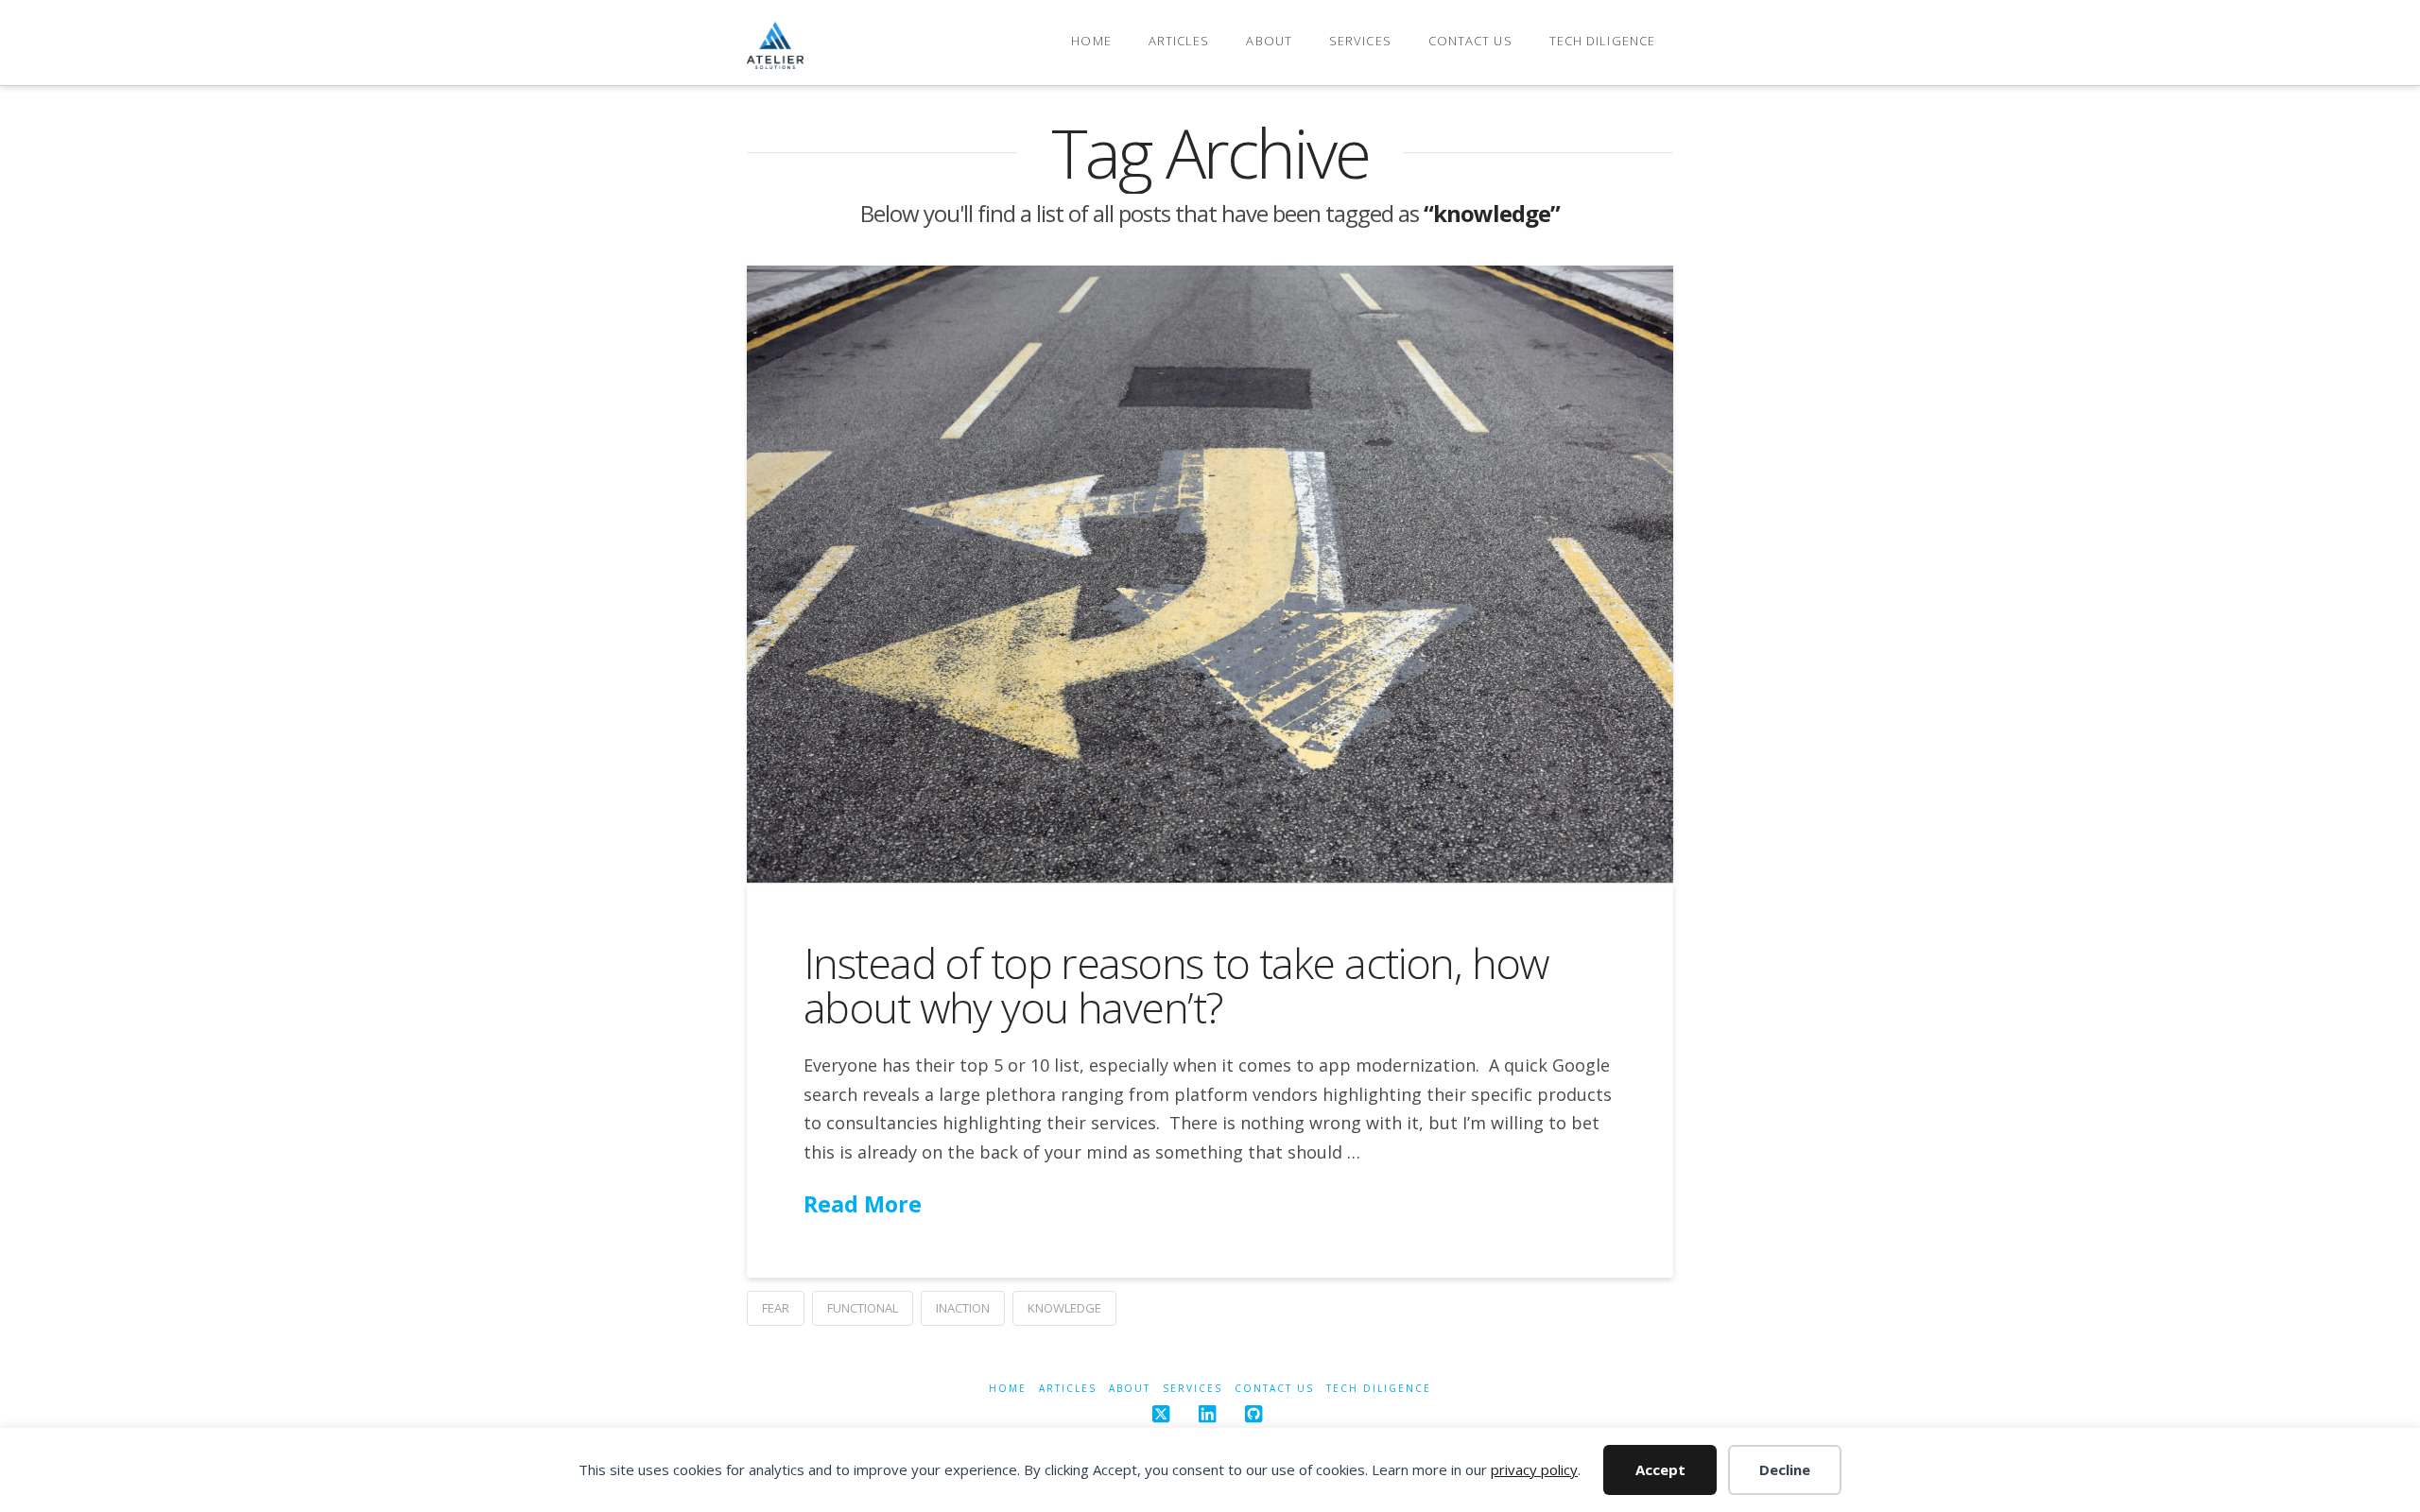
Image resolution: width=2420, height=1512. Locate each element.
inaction (963, 1308)
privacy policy (1534, 1469)
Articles (1068, 1389)
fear (776, 1308)
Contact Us (1274, 1389)
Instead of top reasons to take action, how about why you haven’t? (1176, 985)
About (1130, 1389)
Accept (1660, 1469)
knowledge (1064, 1308)
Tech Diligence (1379, 1389)
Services (1193, 1389)
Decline (1785, 1469)
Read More (863, 1204)
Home (1008, 1389)
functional (863, 1308)
